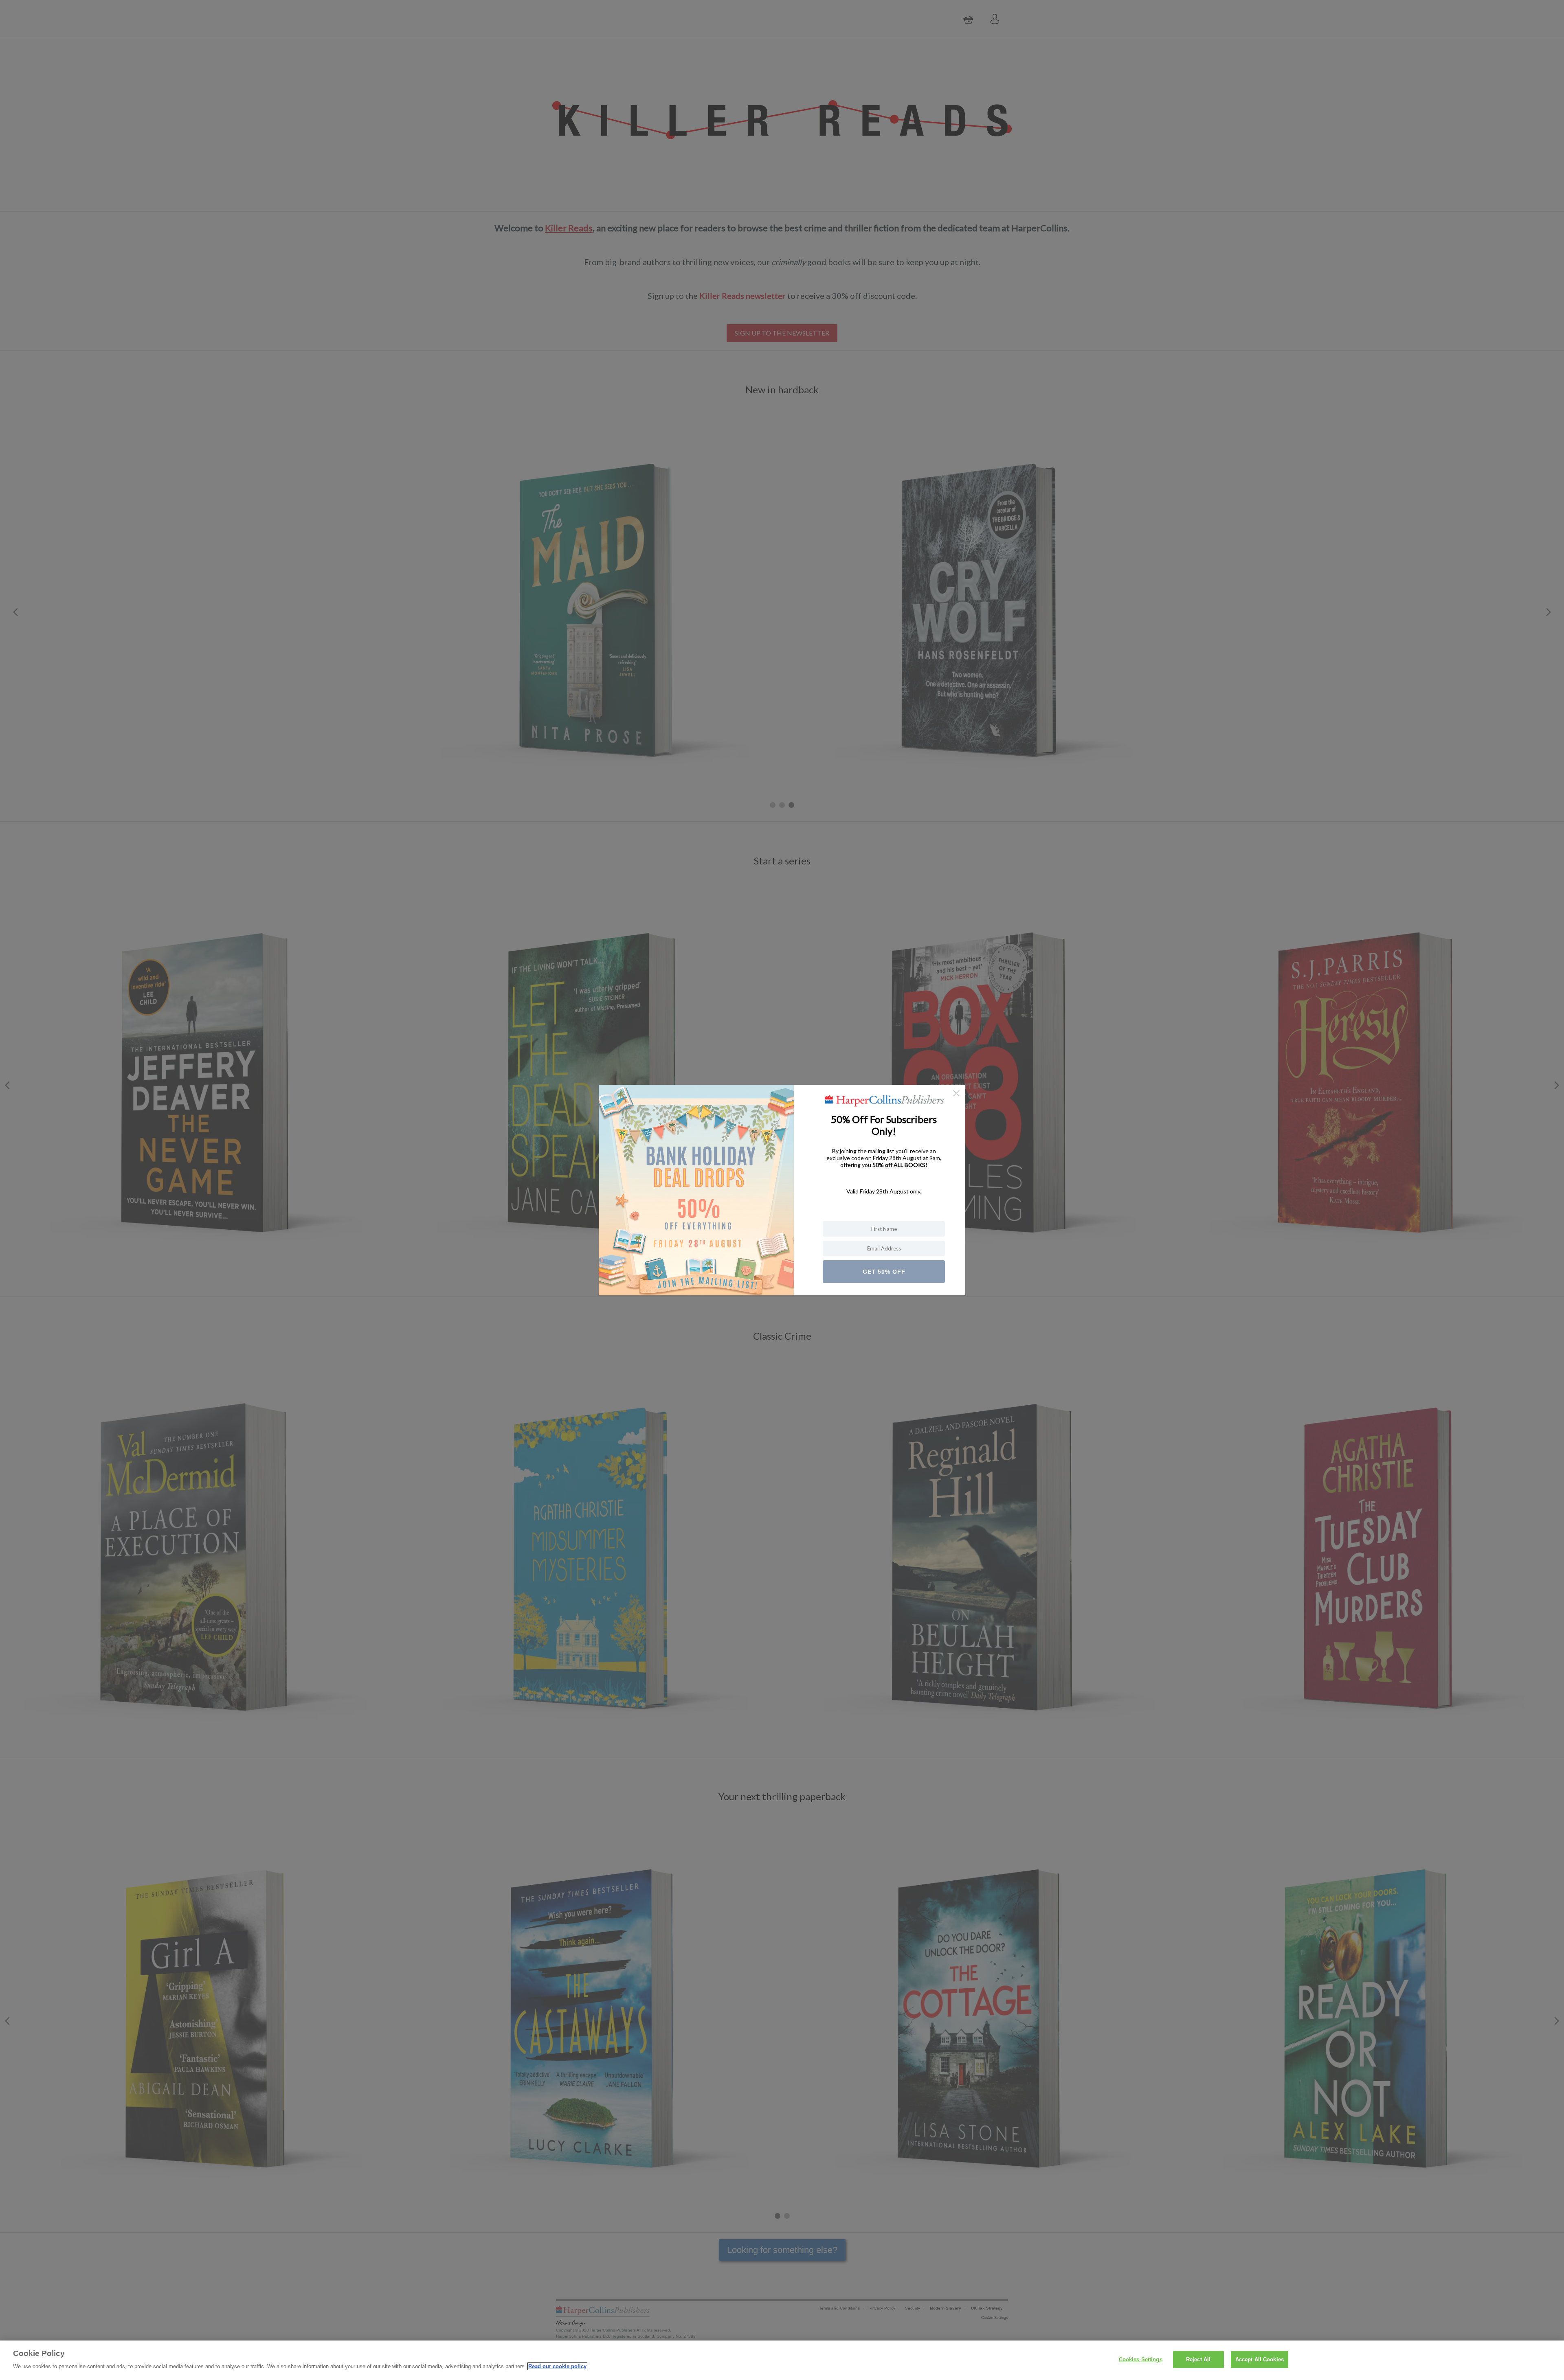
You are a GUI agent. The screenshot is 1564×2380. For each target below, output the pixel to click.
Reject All (1198, 2359)
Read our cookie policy (557, 2366)
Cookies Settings (1141, 2359)
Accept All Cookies (1260, 2359)
